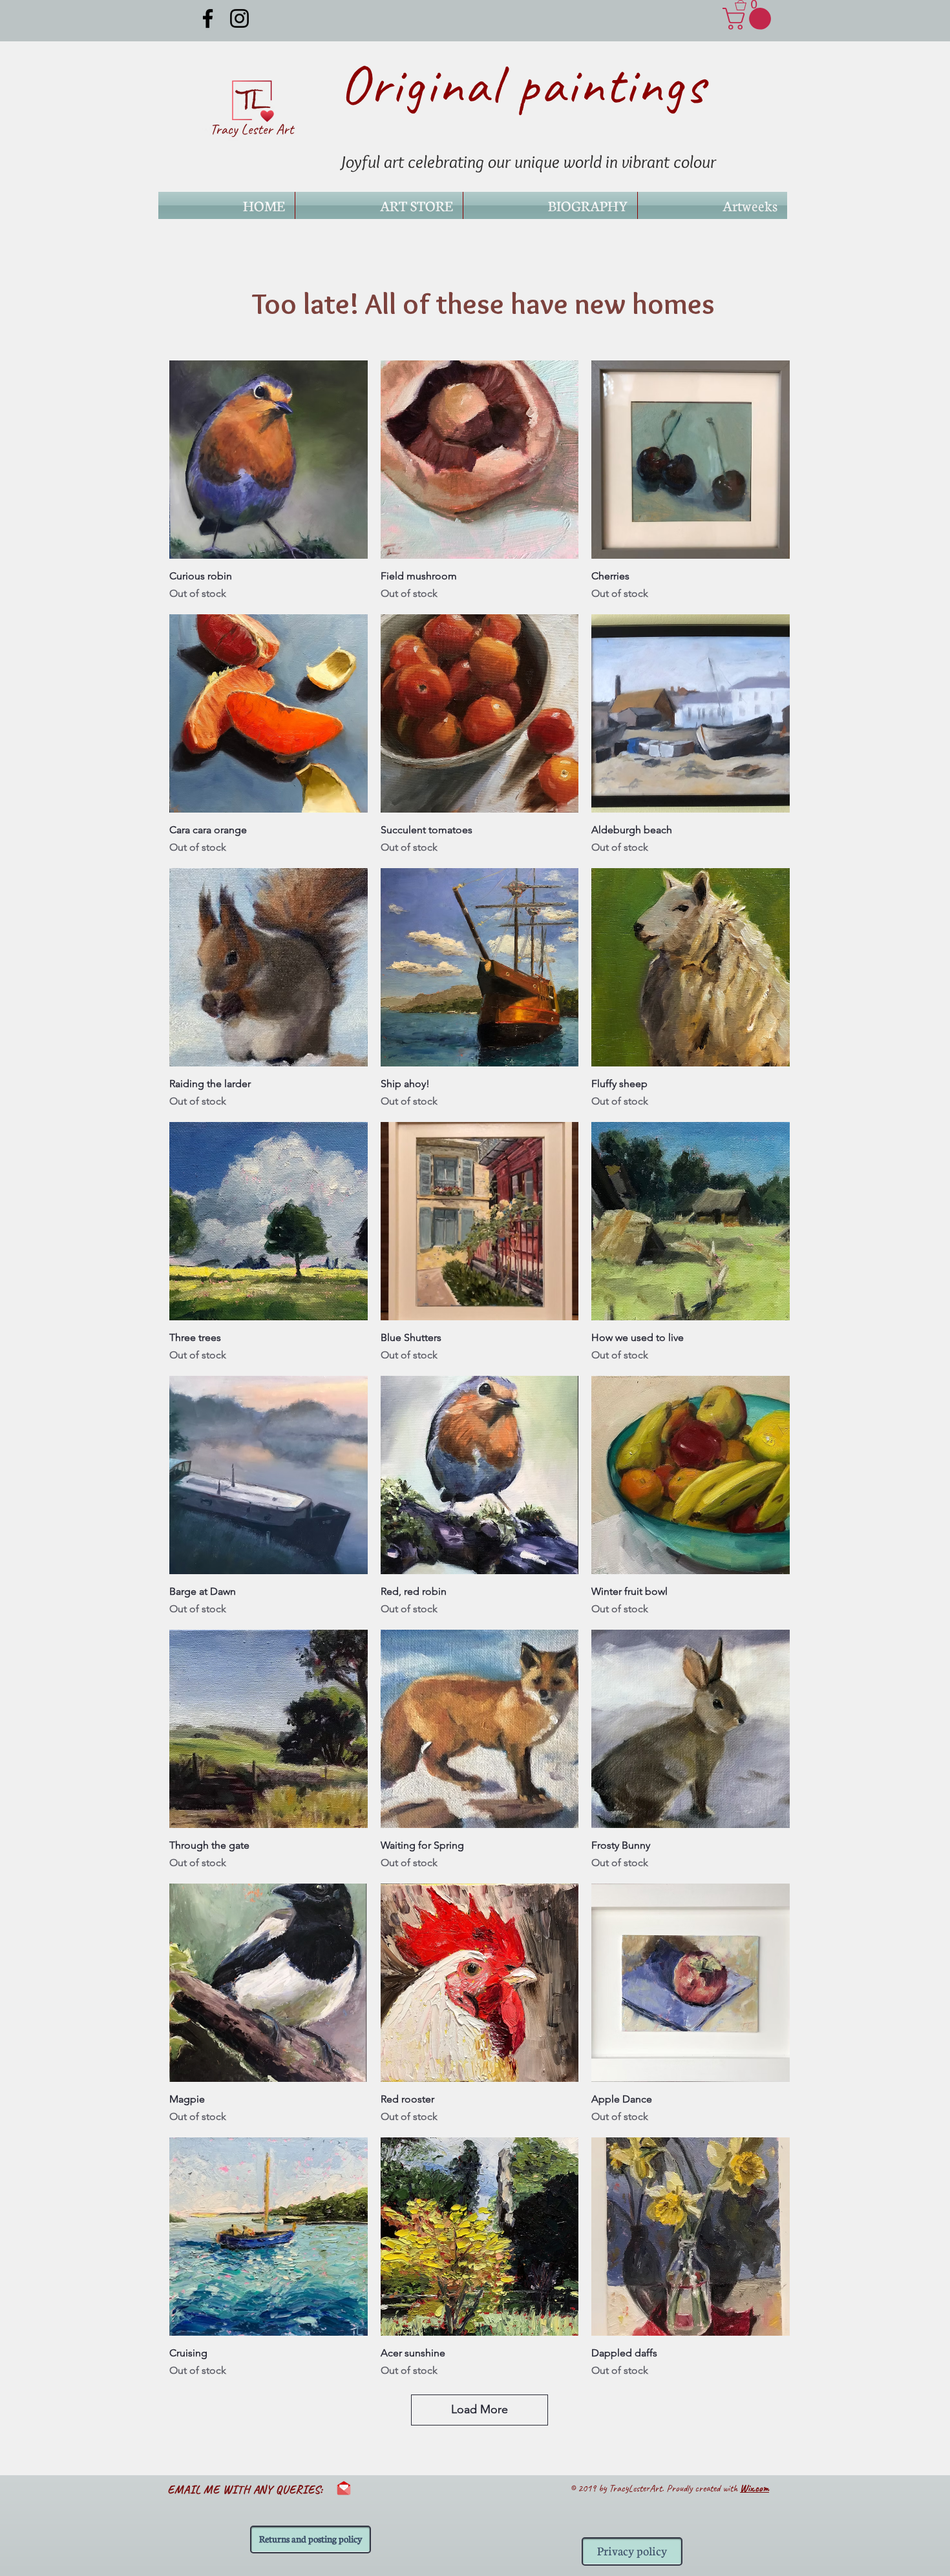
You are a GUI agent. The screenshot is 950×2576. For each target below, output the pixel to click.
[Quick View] (269, 460)
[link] (749, 19)
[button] (751, 5)
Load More (480, 2409)
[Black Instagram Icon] (239, 18)
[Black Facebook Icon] (208, 18)
